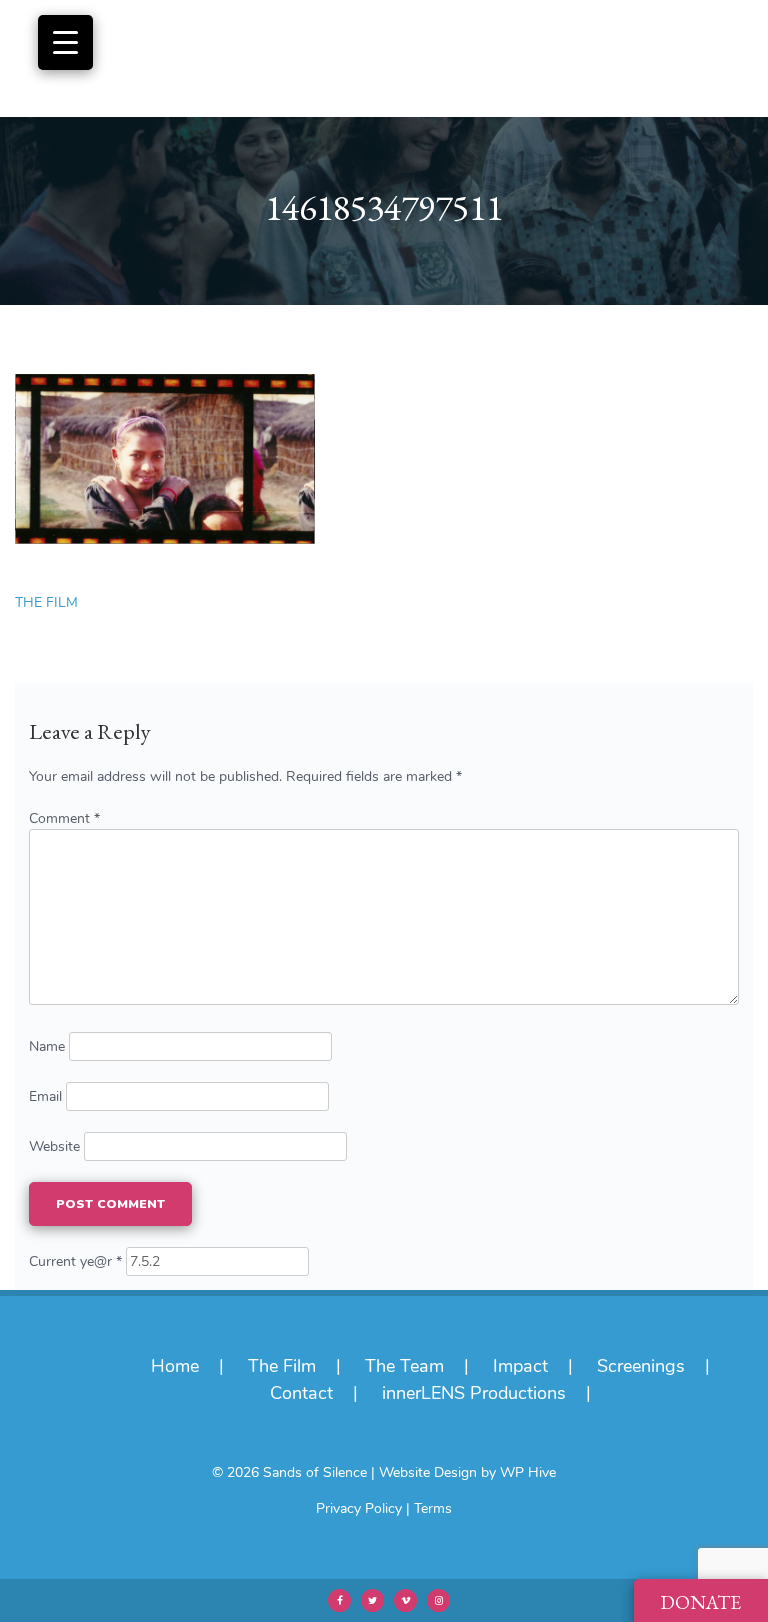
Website (54, 1146)
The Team (404, 1366)
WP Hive (528, 1472)
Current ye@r (75, 1261)
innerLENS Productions (474, 1393)
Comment (64, 818)
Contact (301, 1393)
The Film (282, 1366)
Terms (433, 1508)
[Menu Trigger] (65, 42)
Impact (520, 1366)
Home (175, 1366)
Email (45, 1096)
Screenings (641, 1366)
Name (47, 1046)
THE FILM (46, 602)
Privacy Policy (359, 1508)
